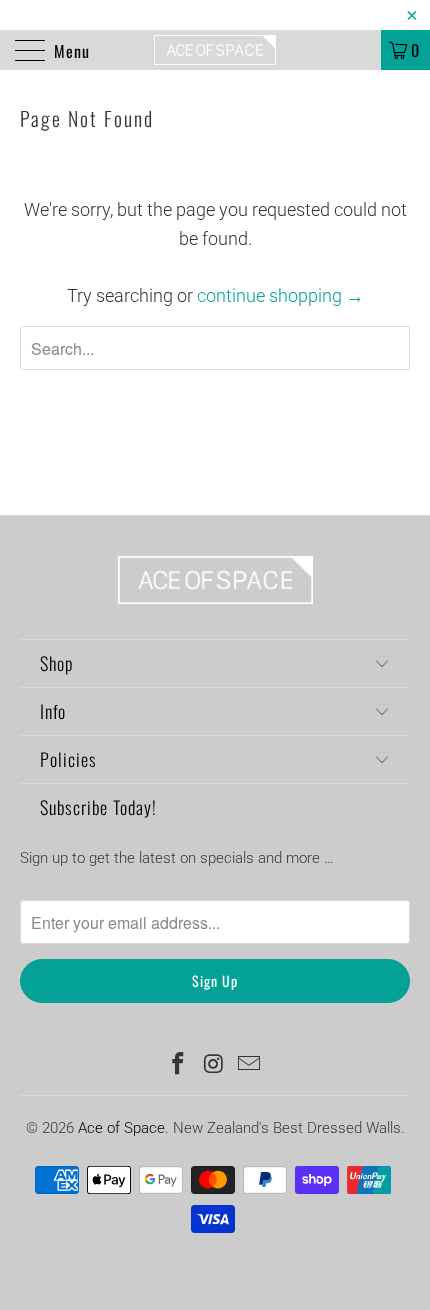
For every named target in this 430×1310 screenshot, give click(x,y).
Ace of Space (121, 1128)
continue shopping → (280, 295)
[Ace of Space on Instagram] (214, 1065)
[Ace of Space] (215, 50)
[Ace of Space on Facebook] (178, 1065)
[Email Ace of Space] (250, 1065)
